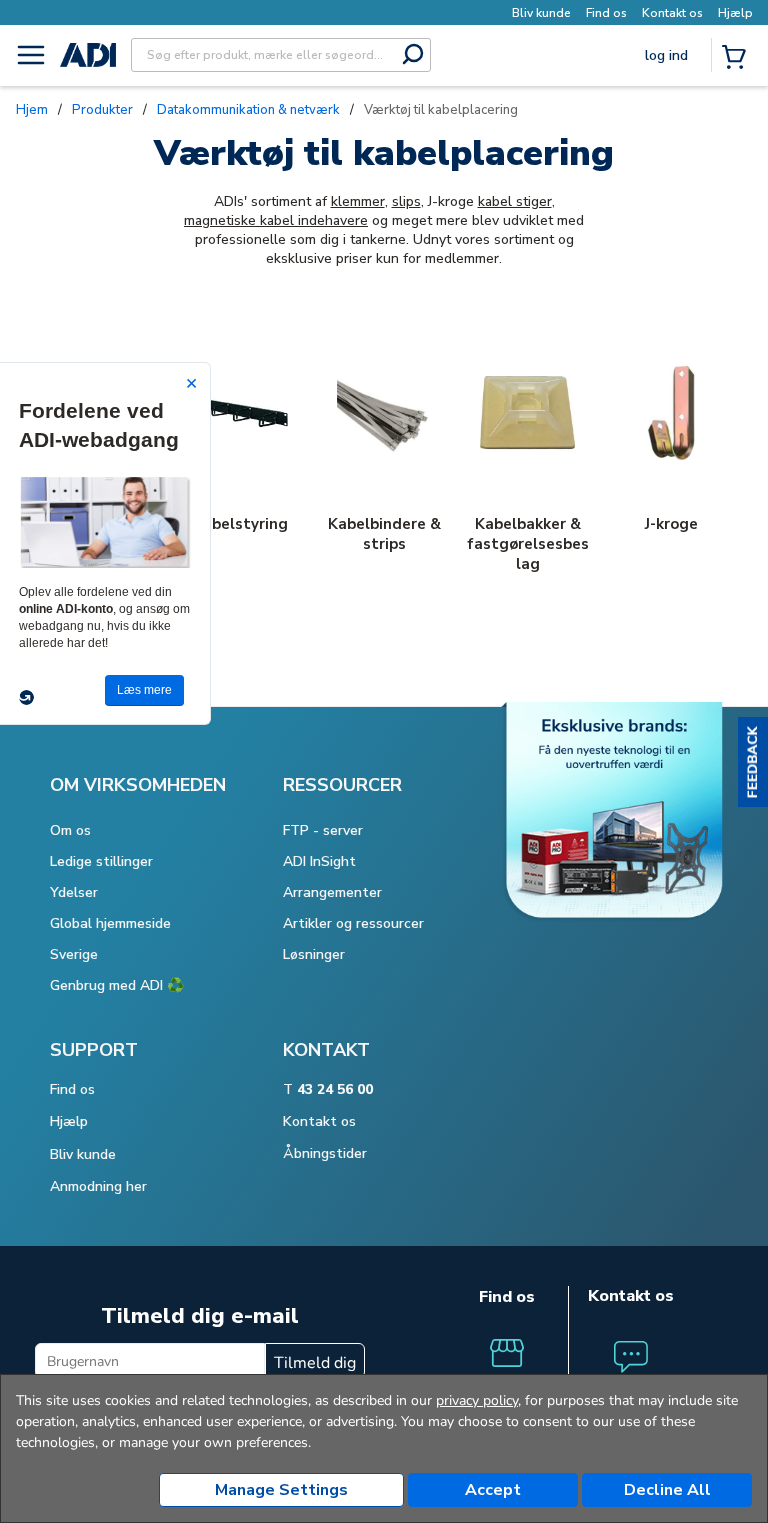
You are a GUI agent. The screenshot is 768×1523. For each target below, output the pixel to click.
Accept (493, 1490)
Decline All (667, 1490)
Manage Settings (281, 1490)
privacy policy (477, 1400)
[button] (753, 762)
